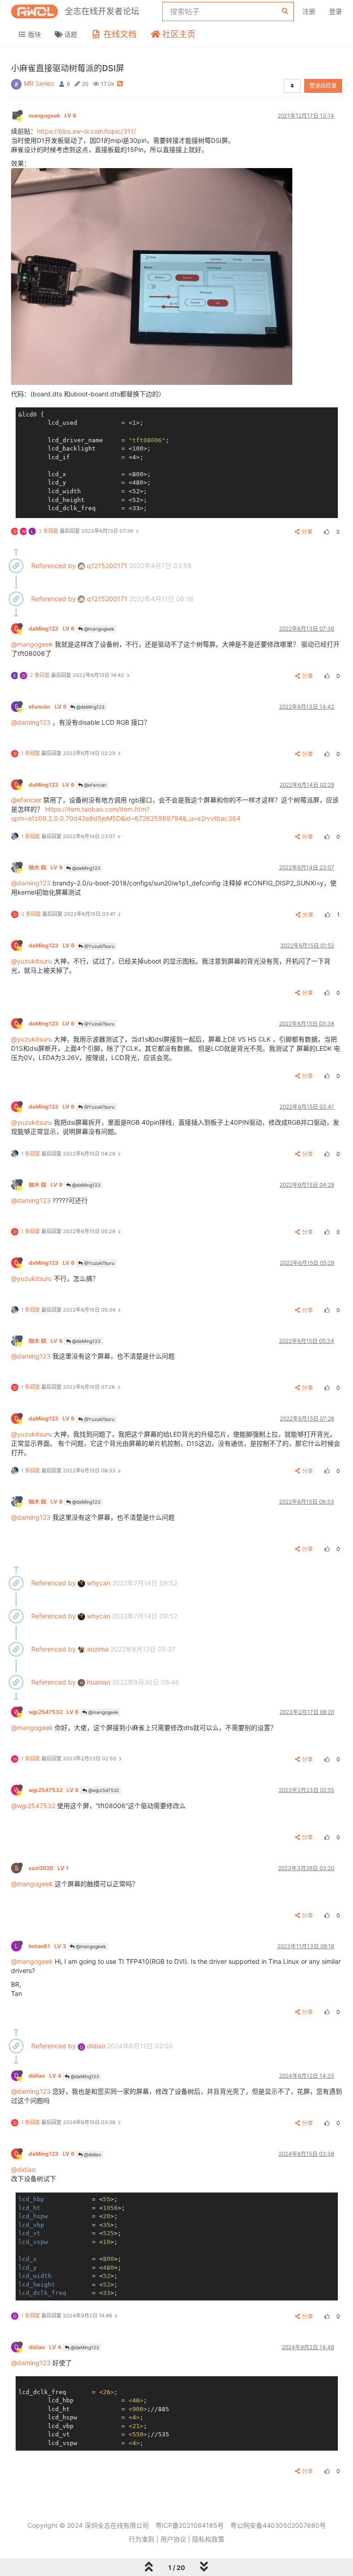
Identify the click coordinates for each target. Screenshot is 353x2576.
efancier (48, 707)
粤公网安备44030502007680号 (278, 2525)
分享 (307, 532)
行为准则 (142, 2539)
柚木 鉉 (46, 867)
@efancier (95, 785)
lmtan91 (47, 1946)
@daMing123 (90, 707)
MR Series (39, 83)
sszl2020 (48, 1868)
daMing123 (51, 628)
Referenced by (54, 566)
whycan (98, 1583)
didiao (93, 2046)
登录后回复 (323, 86)
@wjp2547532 (103, 1790)
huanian (95, 1682)
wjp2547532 (54, 1712)
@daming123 (31, 722)
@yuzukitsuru (31, 961)
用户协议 (173, 2539)
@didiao (92, 2154)
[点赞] (325, 532)
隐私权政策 (208, 2539)
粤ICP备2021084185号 (190, 2525)
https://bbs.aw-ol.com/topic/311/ (86, 131)
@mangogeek (98, 629)
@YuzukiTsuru (99, 946)
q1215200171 (106, 566)
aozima (97, 1649)
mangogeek (52, 116)
